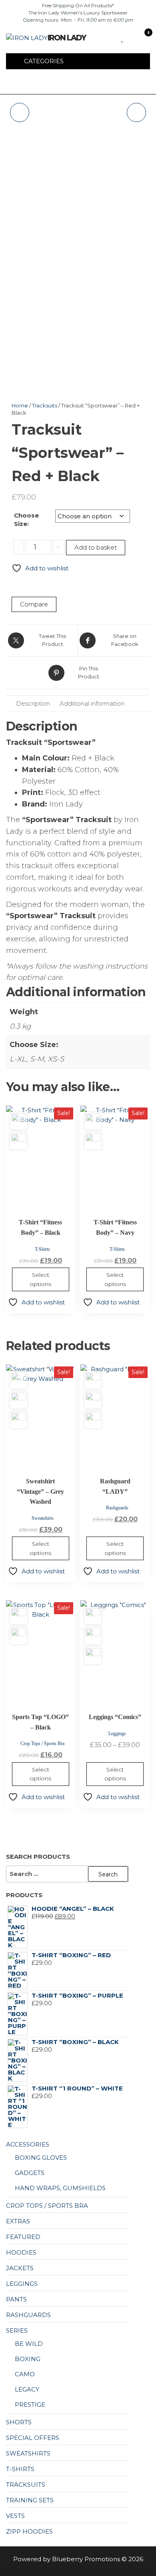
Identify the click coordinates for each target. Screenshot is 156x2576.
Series (17, 2330)
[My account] (137, 37)
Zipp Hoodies (29, 2531)
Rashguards (117, 1508)
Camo (25, 2374)
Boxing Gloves (41, 2158)
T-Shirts (42, 1249)
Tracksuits (45, 405)
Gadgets (30, 2173)
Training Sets (30, 2500)
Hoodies (21, 2252)
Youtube (79, 83)
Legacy (27, 2389)
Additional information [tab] (92, 703)
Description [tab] (33, 703)
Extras (18, 2221)
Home (20, 405)
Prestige (30, 2404)
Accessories (28, 2144)
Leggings (117, 1733)
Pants (16, 2299)
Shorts (19, 2422)
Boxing (28, 2359)
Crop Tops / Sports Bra (42, 1743)
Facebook (52, 83)
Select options (40, 1279)
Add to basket (96, 547)
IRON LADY (67, 38)
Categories (44, 61)
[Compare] (129, 37)
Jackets (20, 2268)
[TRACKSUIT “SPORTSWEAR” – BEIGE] (136, 112)
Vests (15, 2516)
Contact (92, 83)
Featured (23, 2237)
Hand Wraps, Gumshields (60, 2188)
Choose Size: (26, 520)
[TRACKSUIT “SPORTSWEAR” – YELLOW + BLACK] (20, 112)
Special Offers (33, 2438)
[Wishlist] (123, 37)
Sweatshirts (43, 1518)
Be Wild (29, 2344)
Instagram (65, 83)
